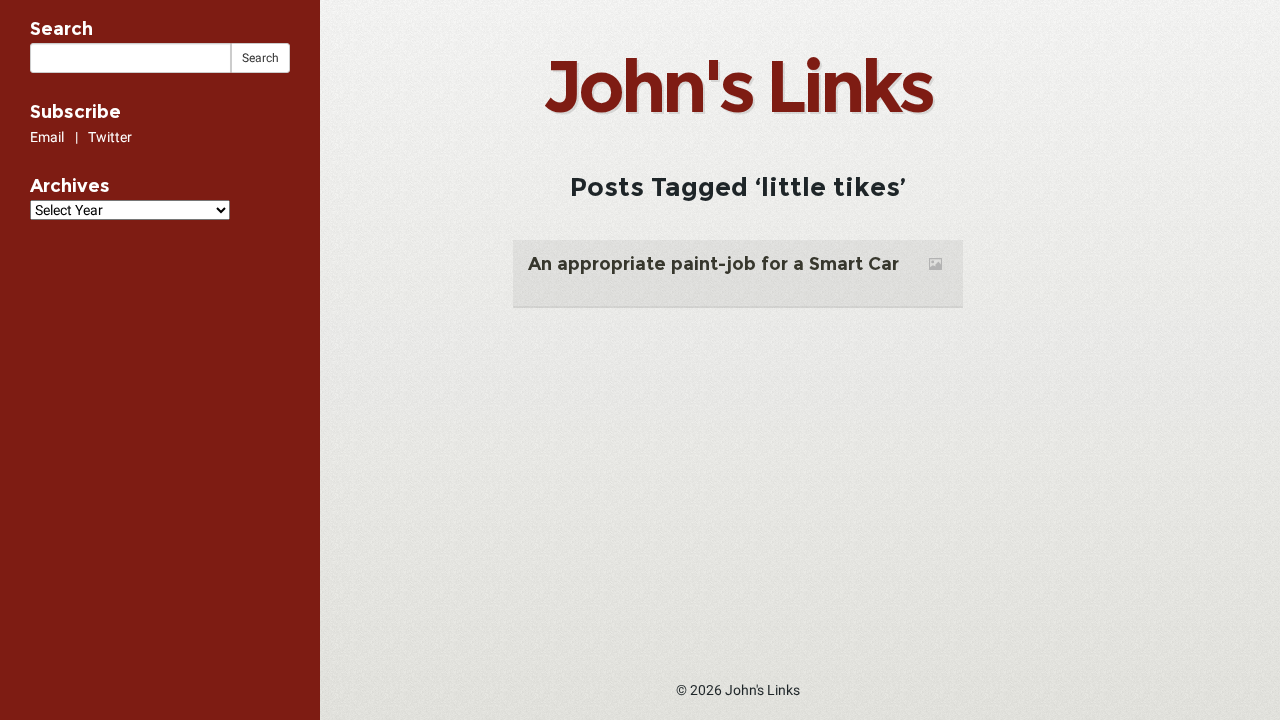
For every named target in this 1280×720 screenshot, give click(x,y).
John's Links (737, 86)
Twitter (110, 137)
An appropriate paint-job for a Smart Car (713, 264)
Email (47, 137)
